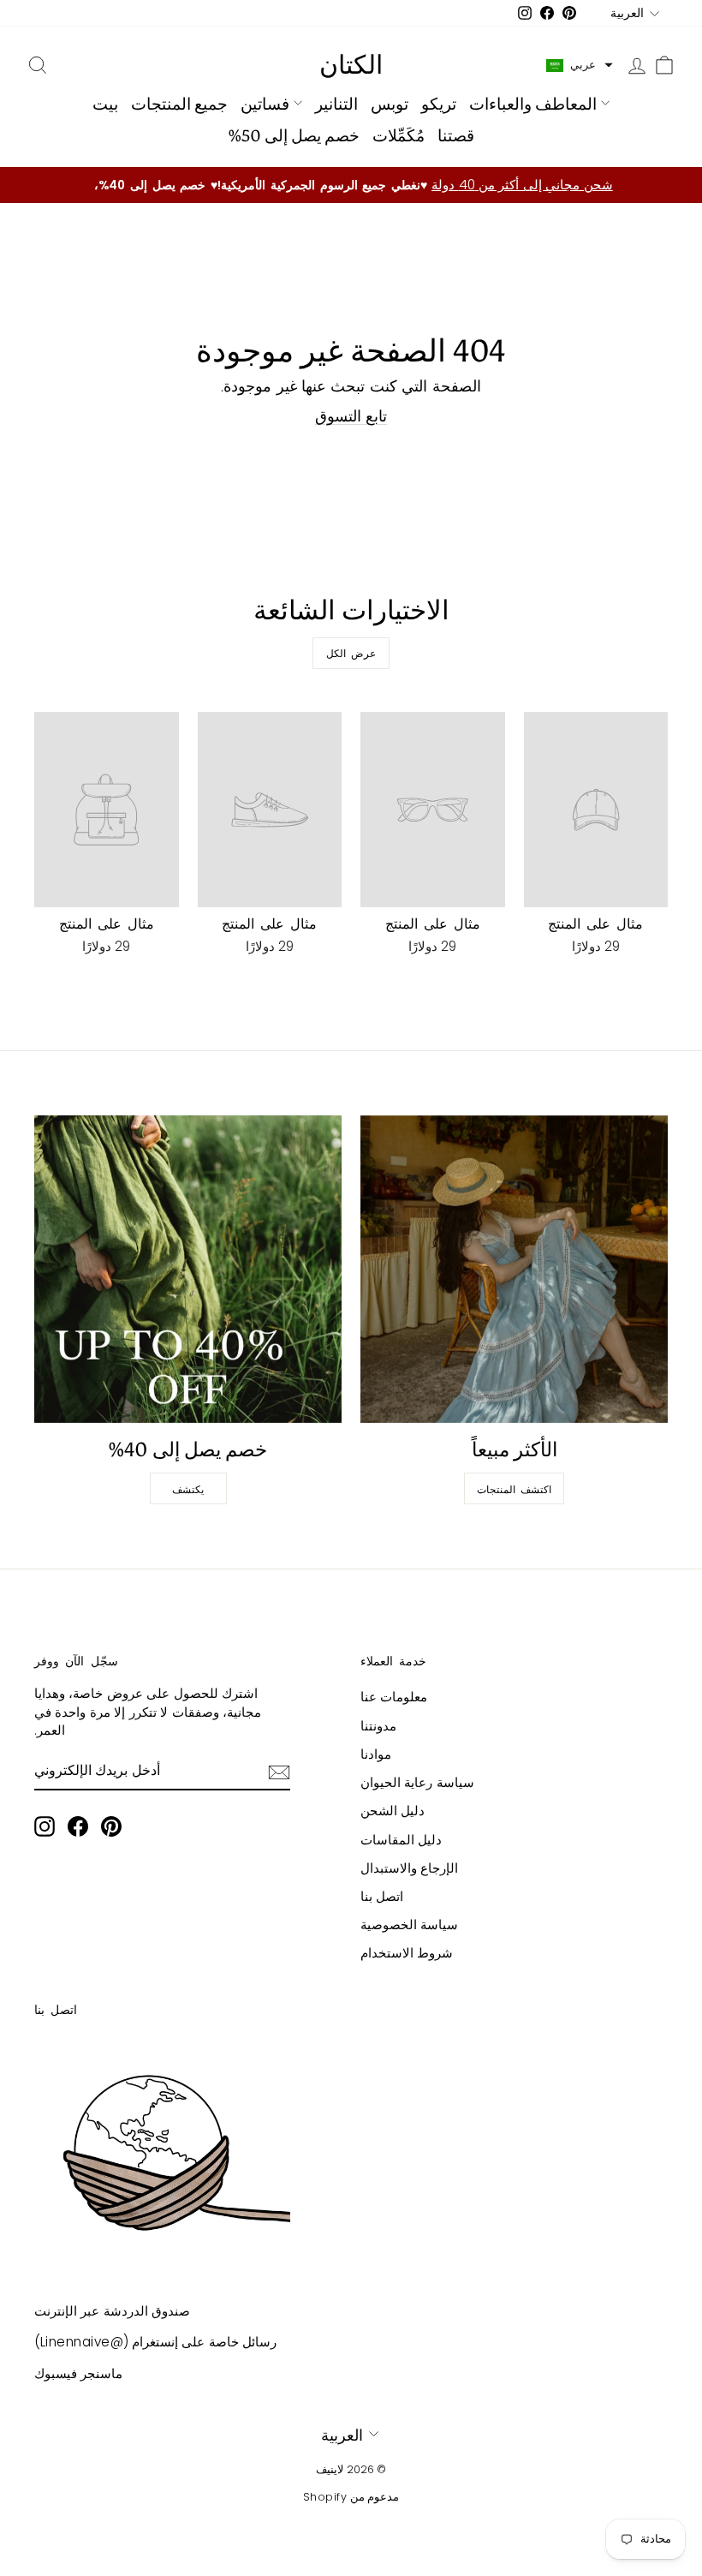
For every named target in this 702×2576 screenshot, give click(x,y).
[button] (580, 65)
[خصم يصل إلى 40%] (188, 1269)
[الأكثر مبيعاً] (514, 1269)
